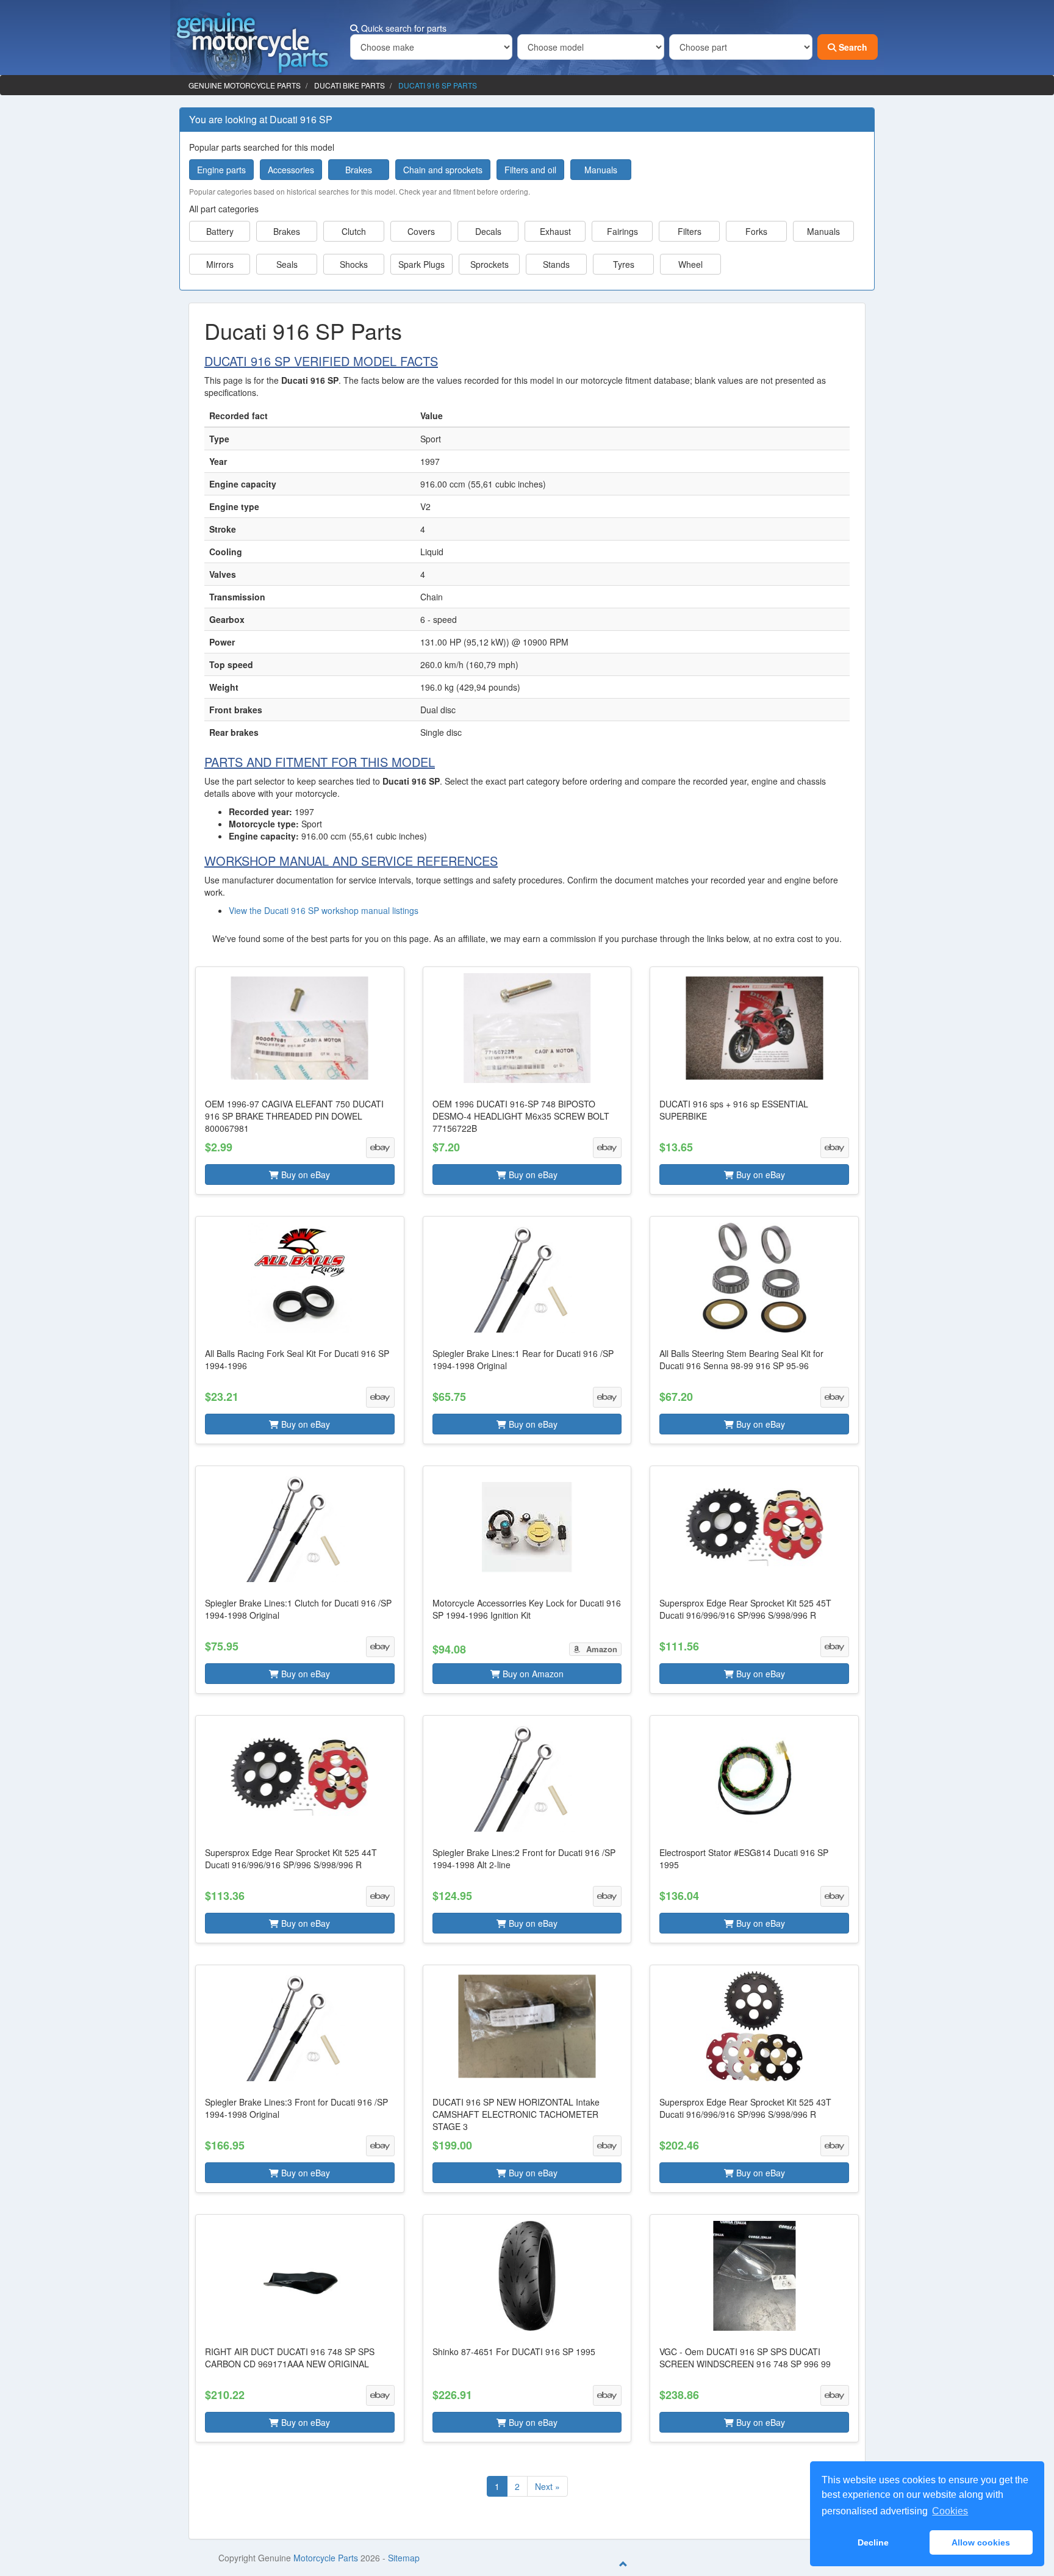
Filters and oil (530, 170)
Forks (756, 231)
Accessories (291, 170)
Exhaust (555, 231)
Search (852, 47)
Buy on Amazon (532, 1674)
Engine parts (221, 170)
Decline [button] (873, 2542)
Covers (421, 231)
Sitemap (404, 2558)
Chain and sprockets (443, 170)
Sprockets (489, 264)
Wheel (690, 264)
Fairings (622, 231)
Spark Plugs (421, 264)
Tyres (624, 264)
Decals (488, 231)
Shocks (354, 264)
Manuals (601, 170)
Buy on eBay (304, 1175)
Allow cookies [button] (981, 2542)
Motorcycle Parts (326, 2558)
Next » (547, 2486)
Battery (220, 231)
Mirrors (220, 264)
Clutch (354, 231)
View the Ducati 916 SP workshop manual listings (324, 910)
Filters (690, 231)
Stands (556, 264)
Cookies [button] (950, 2511)
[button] (300, 1081)
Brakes (359, 170)
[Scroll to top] (623, 2564)
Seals (287, 264)
